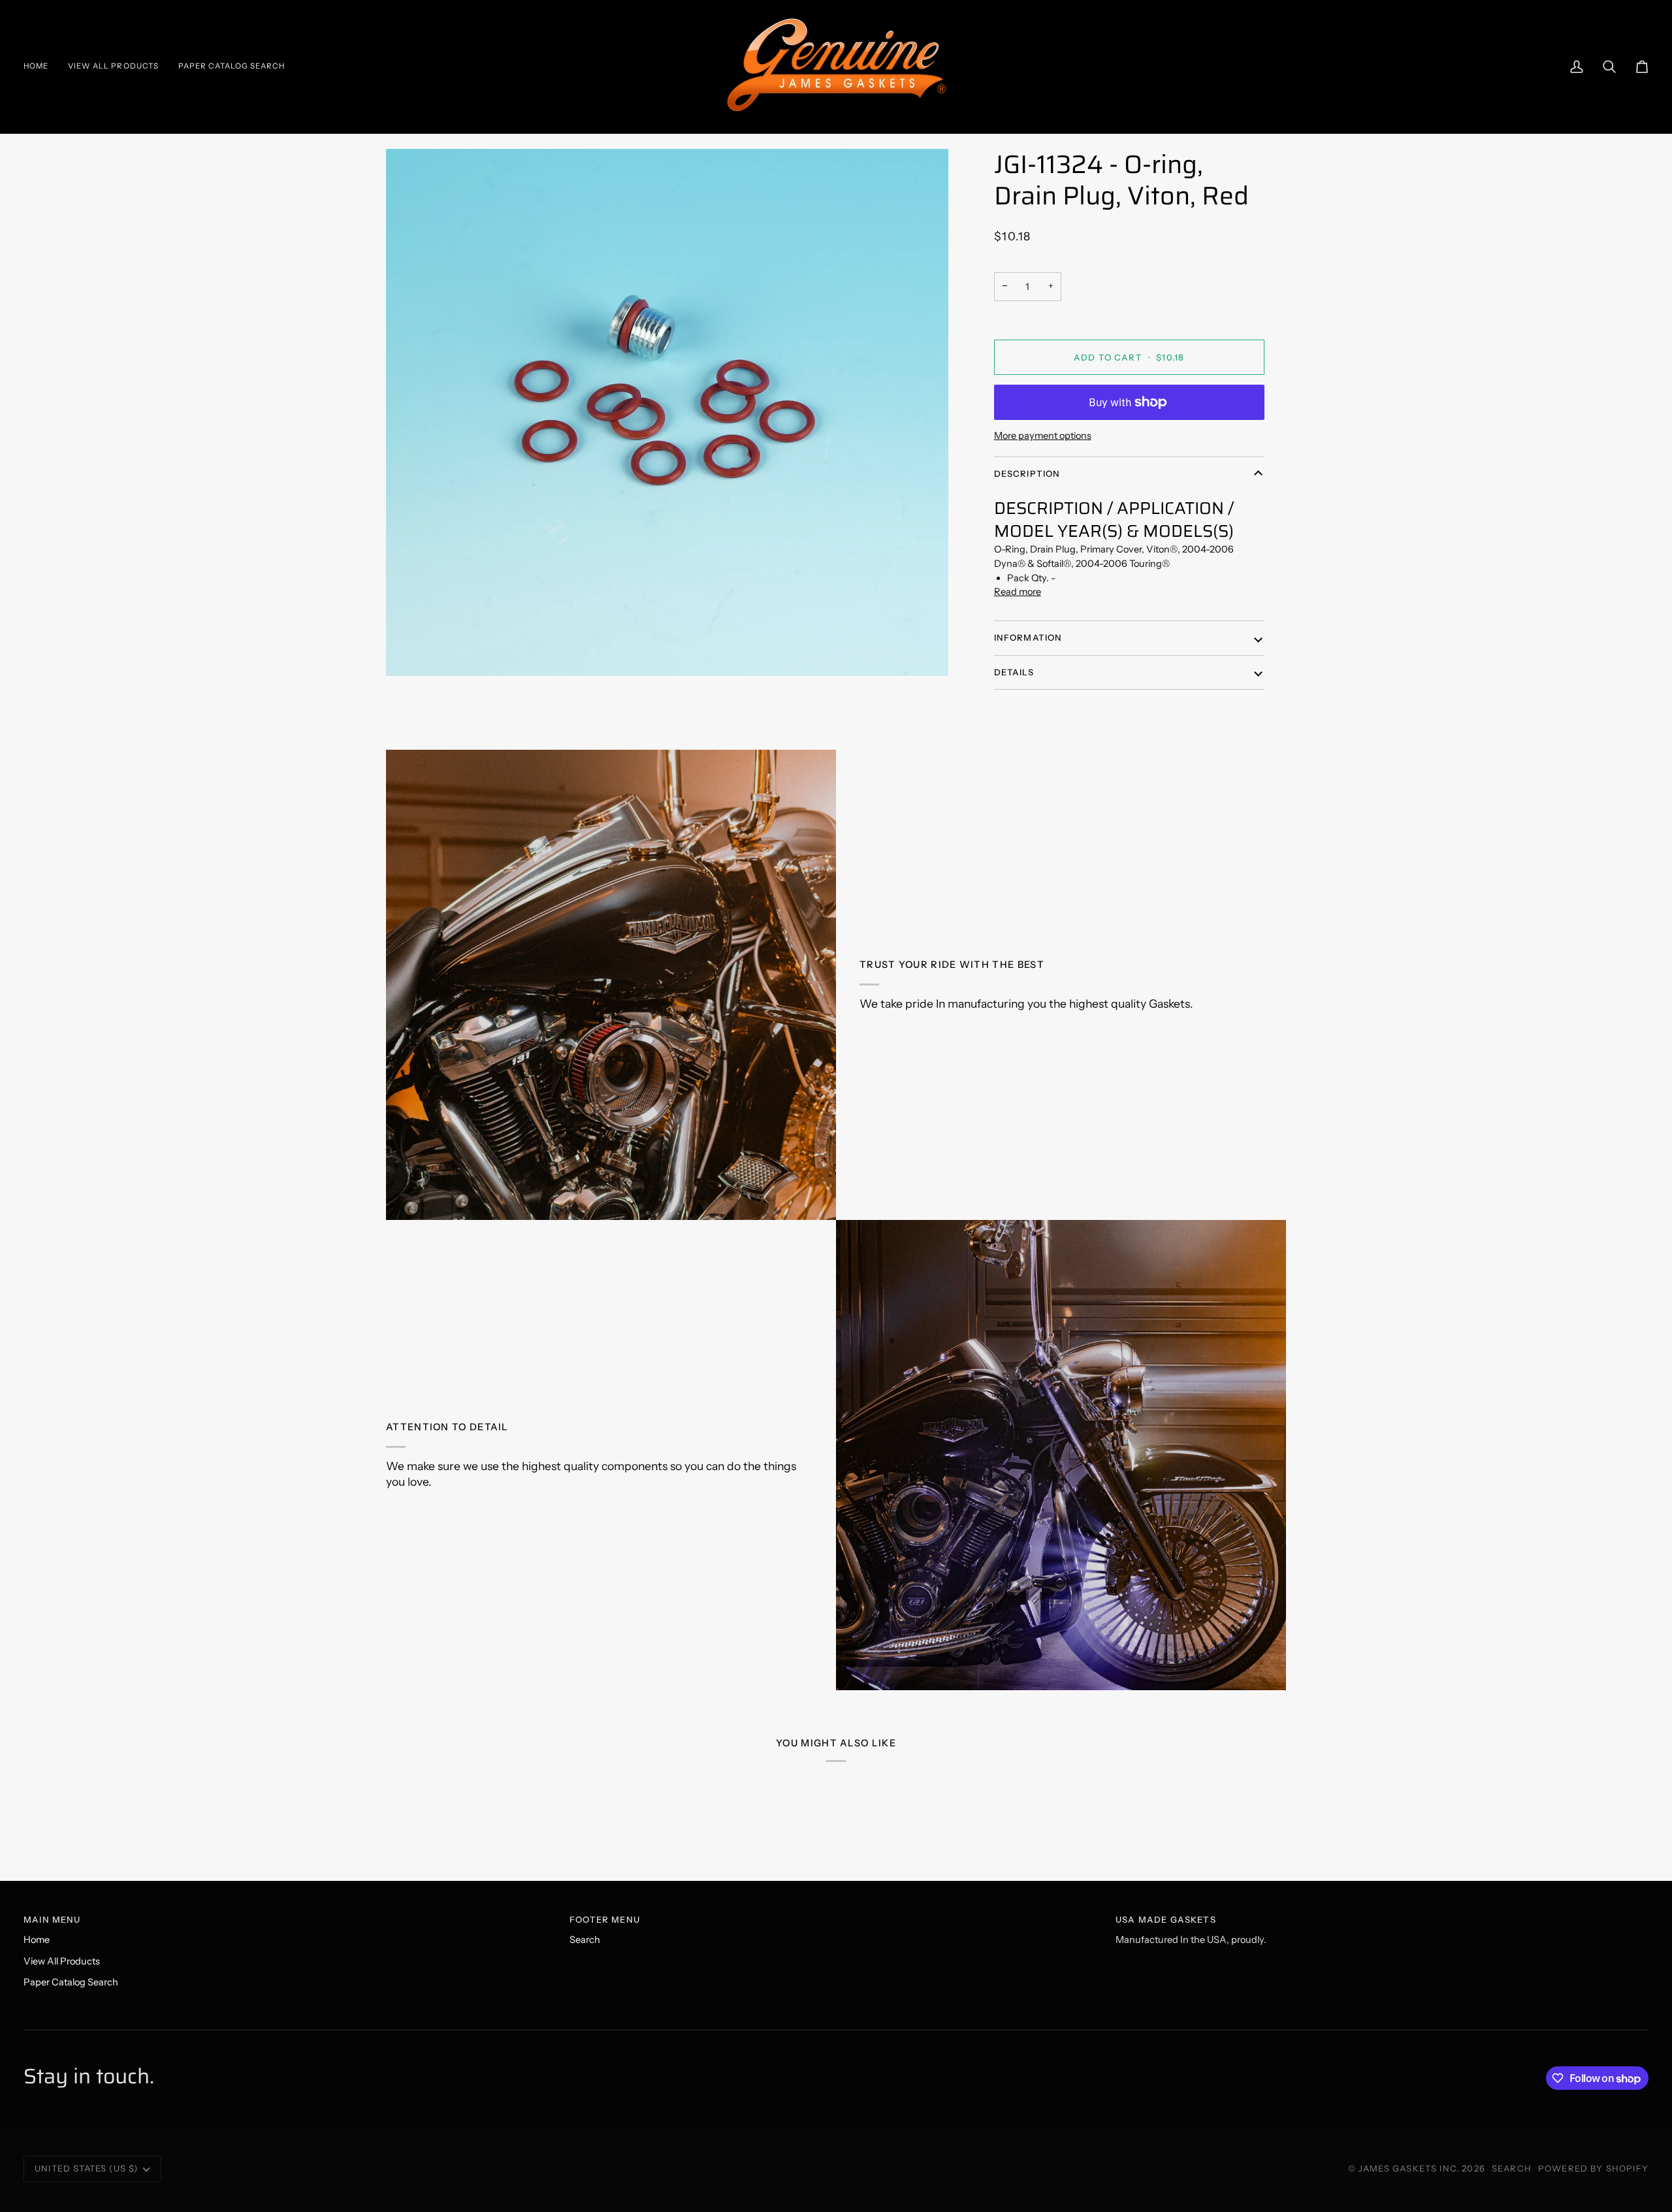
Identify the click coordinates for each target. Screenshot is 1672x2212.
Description (1027, 473)
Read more (1018, 592)
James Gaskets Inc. (1410, 2168)
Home (37, 1940)
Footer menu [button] (605, 1919)
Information (1028, 637)
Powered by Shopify (1593, 2168)
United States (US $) (86, 2168)
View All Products (62, 1961)
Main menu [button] (52, 1919)
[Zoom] (667, 412)
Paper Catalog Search (71, 1982)
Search (585, 1940)
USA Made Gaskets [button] (1166, 1919)
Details (1014, 672)
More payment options (1043, 436)
